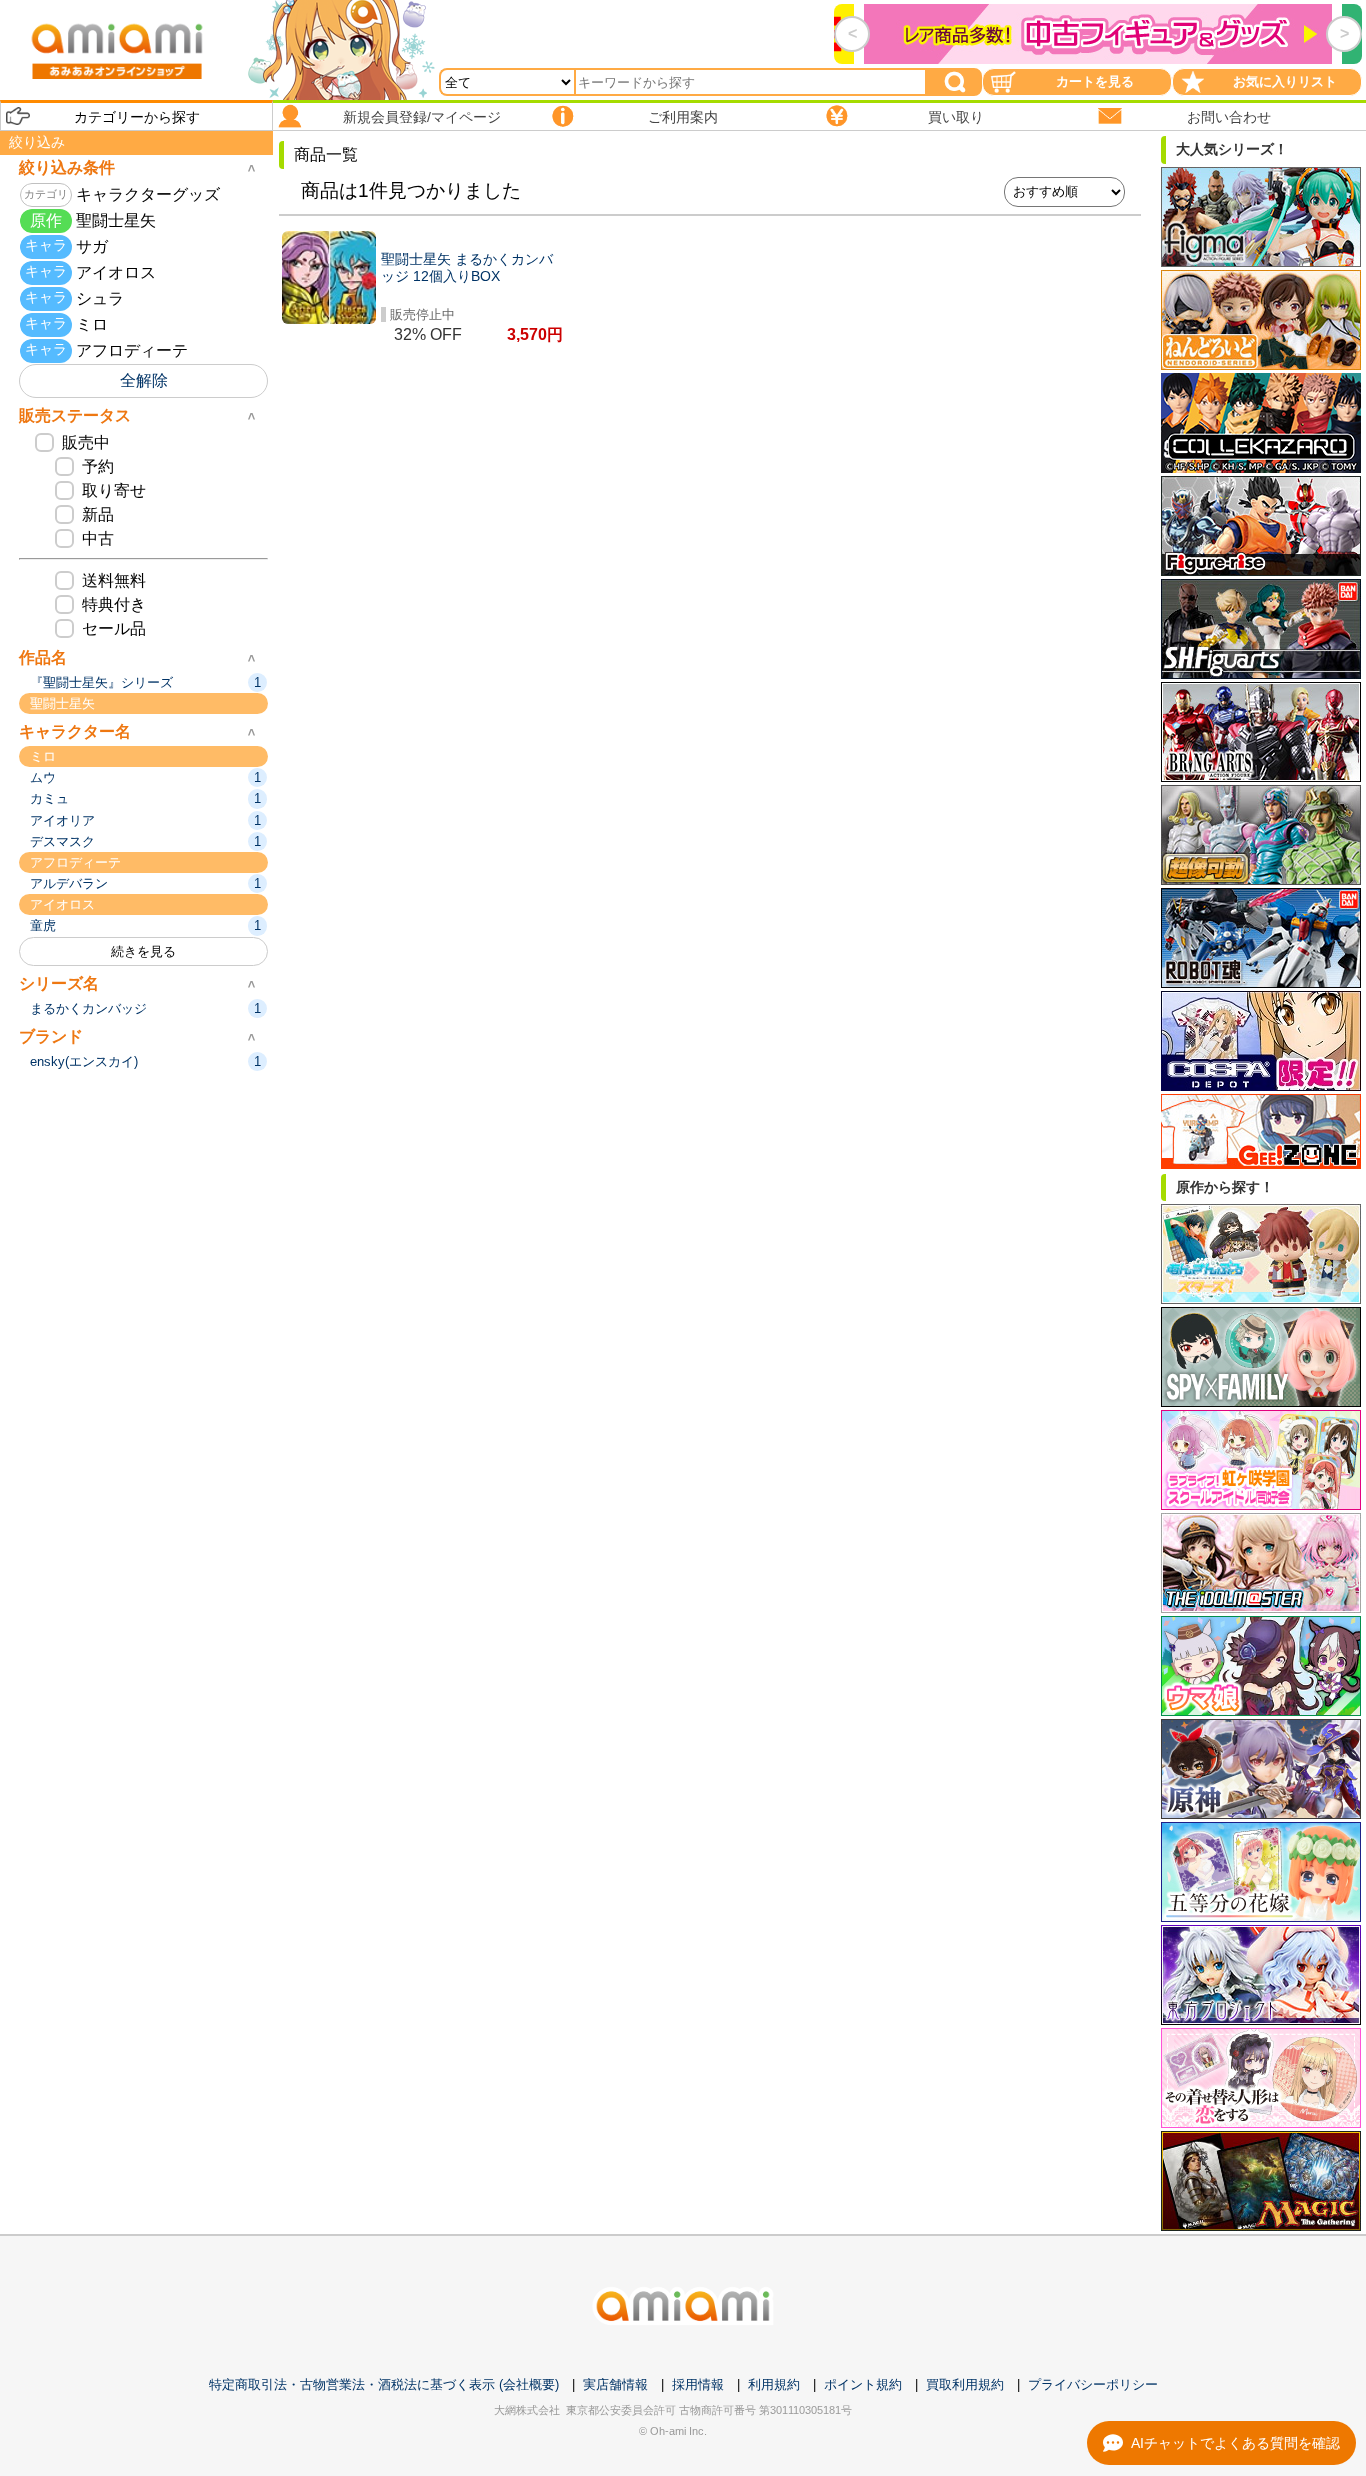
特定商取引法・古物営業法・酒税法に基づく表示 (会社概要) (384, 2384)
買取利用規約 (965, 2384)
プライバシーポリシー (1093, 2384)
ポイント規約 (863, 2384)
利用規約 (774, 2384)
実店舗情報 (615, 2384)
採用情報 (698, 2384)
